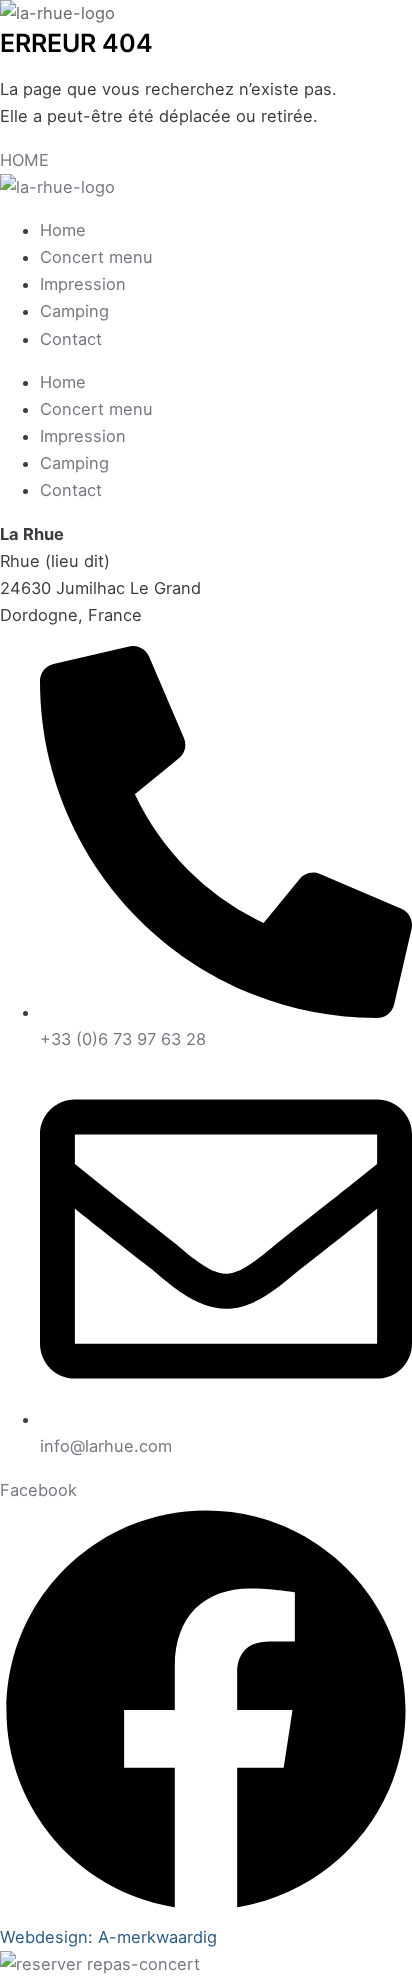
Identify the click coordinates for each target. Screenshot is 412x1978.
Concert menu (96, 257)
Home (63, 230)
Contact (71, 339)
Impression (83, 284)
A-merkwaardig (157, 1937)
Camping (74, 311)
